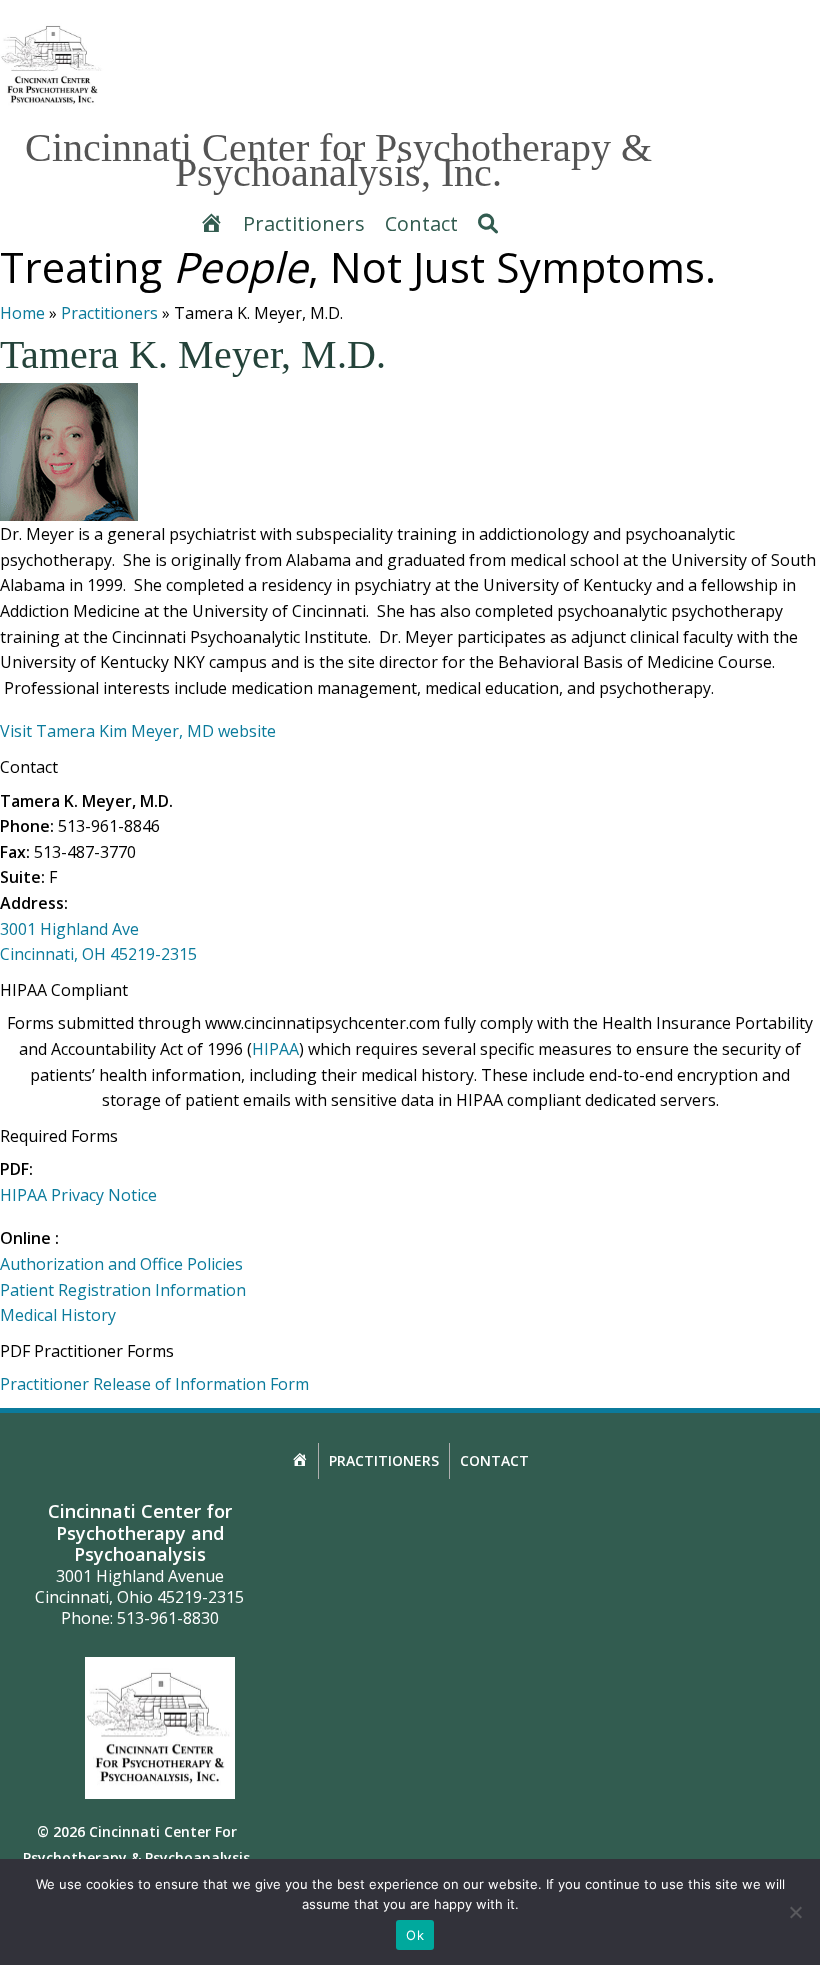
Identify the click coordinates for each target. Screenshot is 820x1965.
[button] (488, 224)
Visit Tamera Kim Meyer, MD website (138, 731)
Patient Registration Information (123, 1290)
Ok (415, 1935)
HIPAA (275, 1049)
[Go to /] (52, 65)
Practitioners (109, 313)
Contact (494, 1460)
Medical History (58, 1315)
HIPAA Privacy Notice (78, 1195)
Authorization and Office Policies (121, 1264)
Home (22, 313)
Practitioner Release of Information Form (154, 1384)
